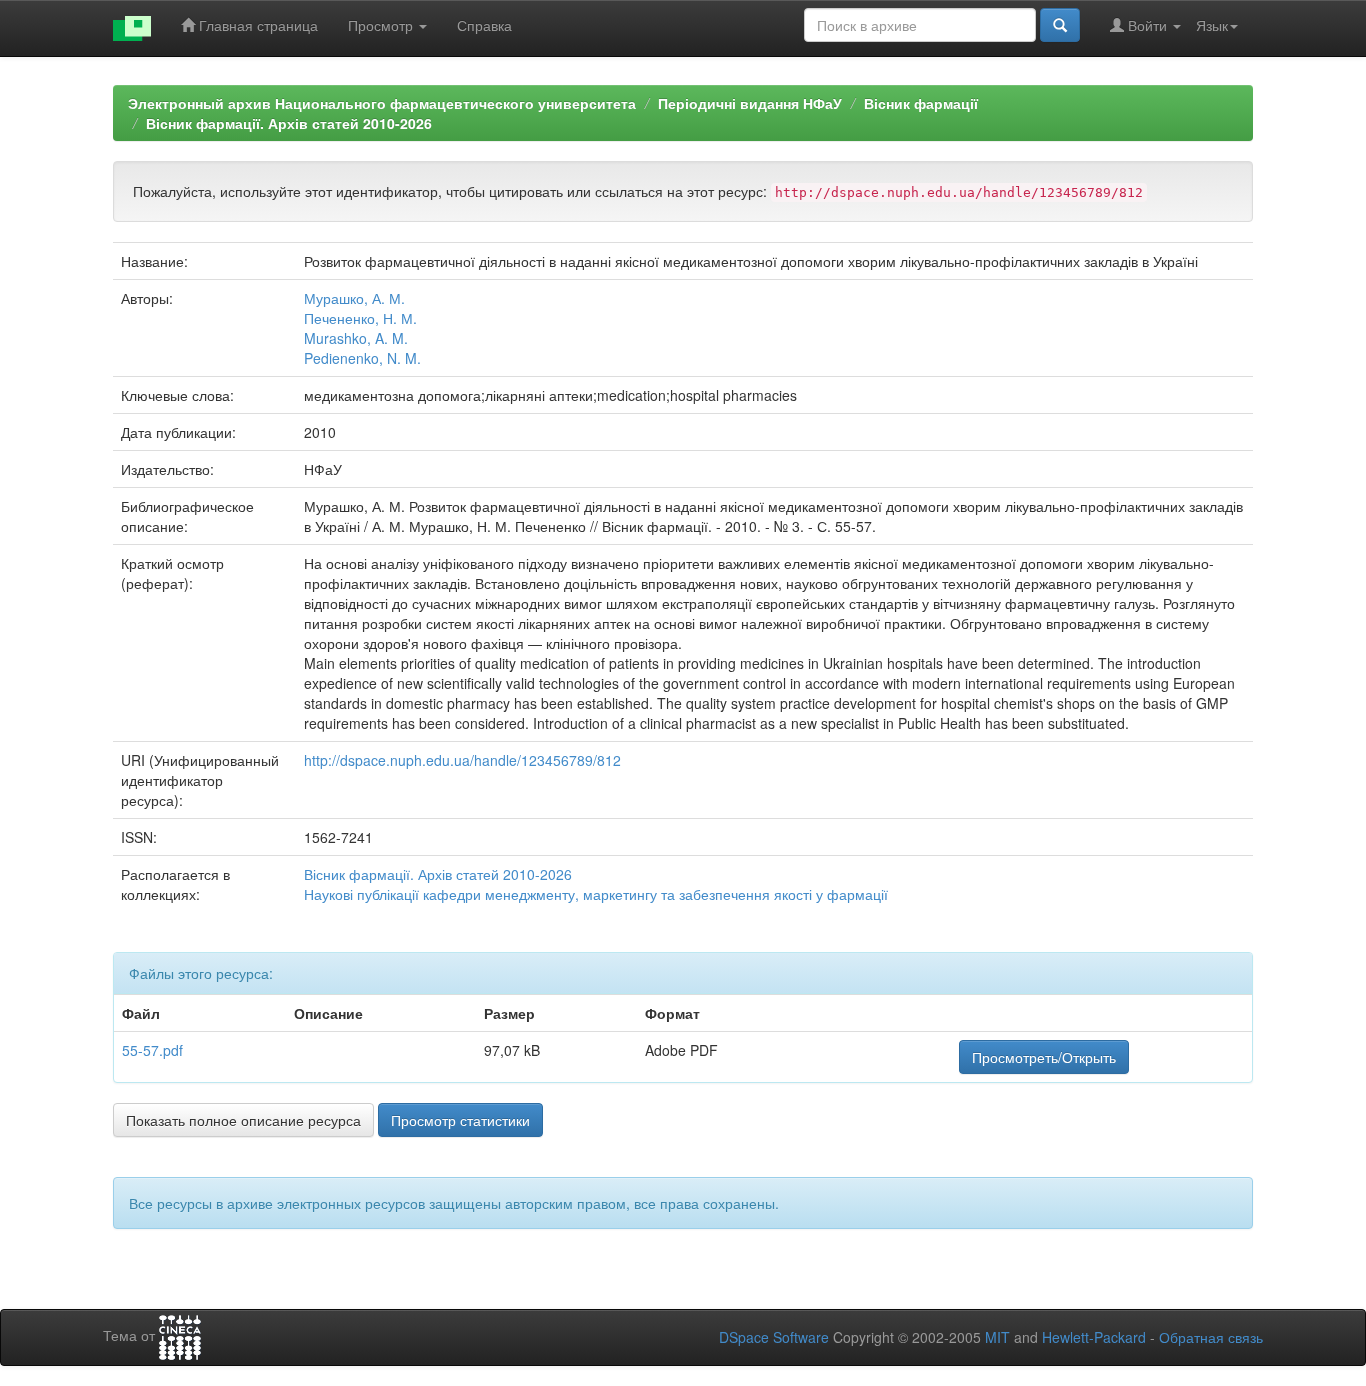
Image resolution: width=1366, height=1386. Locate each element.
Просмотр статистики (460, 1120)
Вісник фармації (921, 103)
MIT (997, 1337)
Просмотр (382, 25)
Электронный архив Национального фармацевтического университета (382, 103)
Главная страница (256, 25)
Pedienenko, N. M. (362, 358)
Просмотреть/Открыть (1044, 1057)
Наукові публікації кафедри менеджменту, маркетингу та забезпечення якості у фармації (596, 894)
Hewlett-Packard (1094, 1337)
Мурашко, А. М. (354, 298)
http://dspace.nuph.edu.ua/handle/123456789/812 (462, 760)
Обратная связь (1211, 1337)
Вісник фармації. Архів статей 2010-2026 (289, 123)
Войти (1147, 25)
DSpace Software (774, 1337)
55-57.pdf (152, 1050)
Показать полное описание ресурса (243, 1120)
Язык (1212, 25)
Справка (484, 25)
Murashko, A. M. (356, 338)
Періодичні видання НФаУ (750, 103)
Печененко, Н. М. (360, 318)
